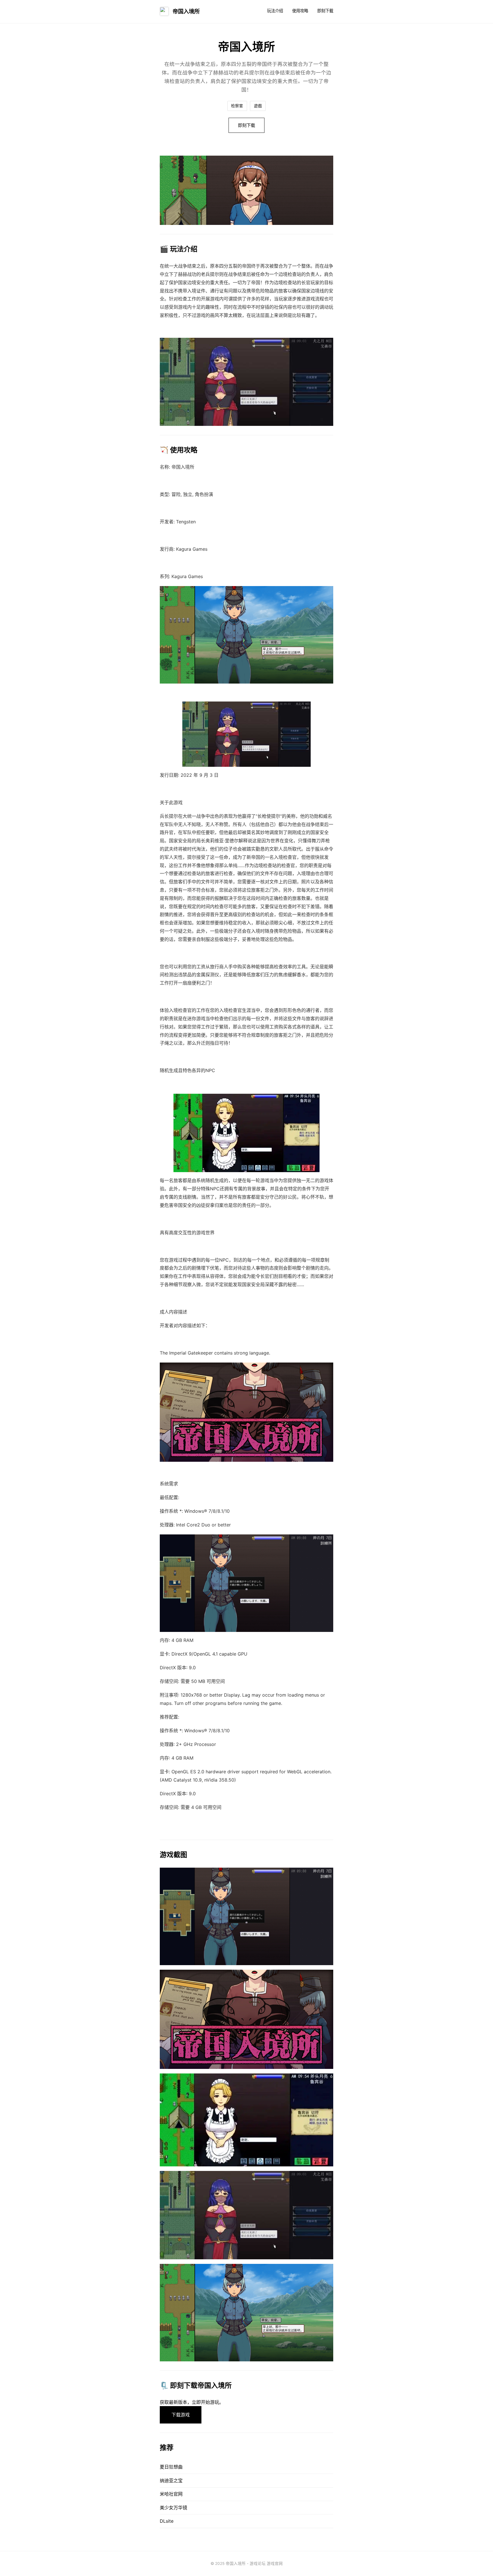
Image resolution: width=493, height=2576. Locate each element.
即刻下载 (325, 11)
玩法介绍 (275, 11)
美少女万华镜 (173, 2508)
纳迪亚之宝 (171, 2481)
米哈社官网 (171, 2494)
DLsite (167, 2521)
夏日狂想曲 (171, 2467)
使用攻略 (300, 11)
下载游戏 (181, 2415)
